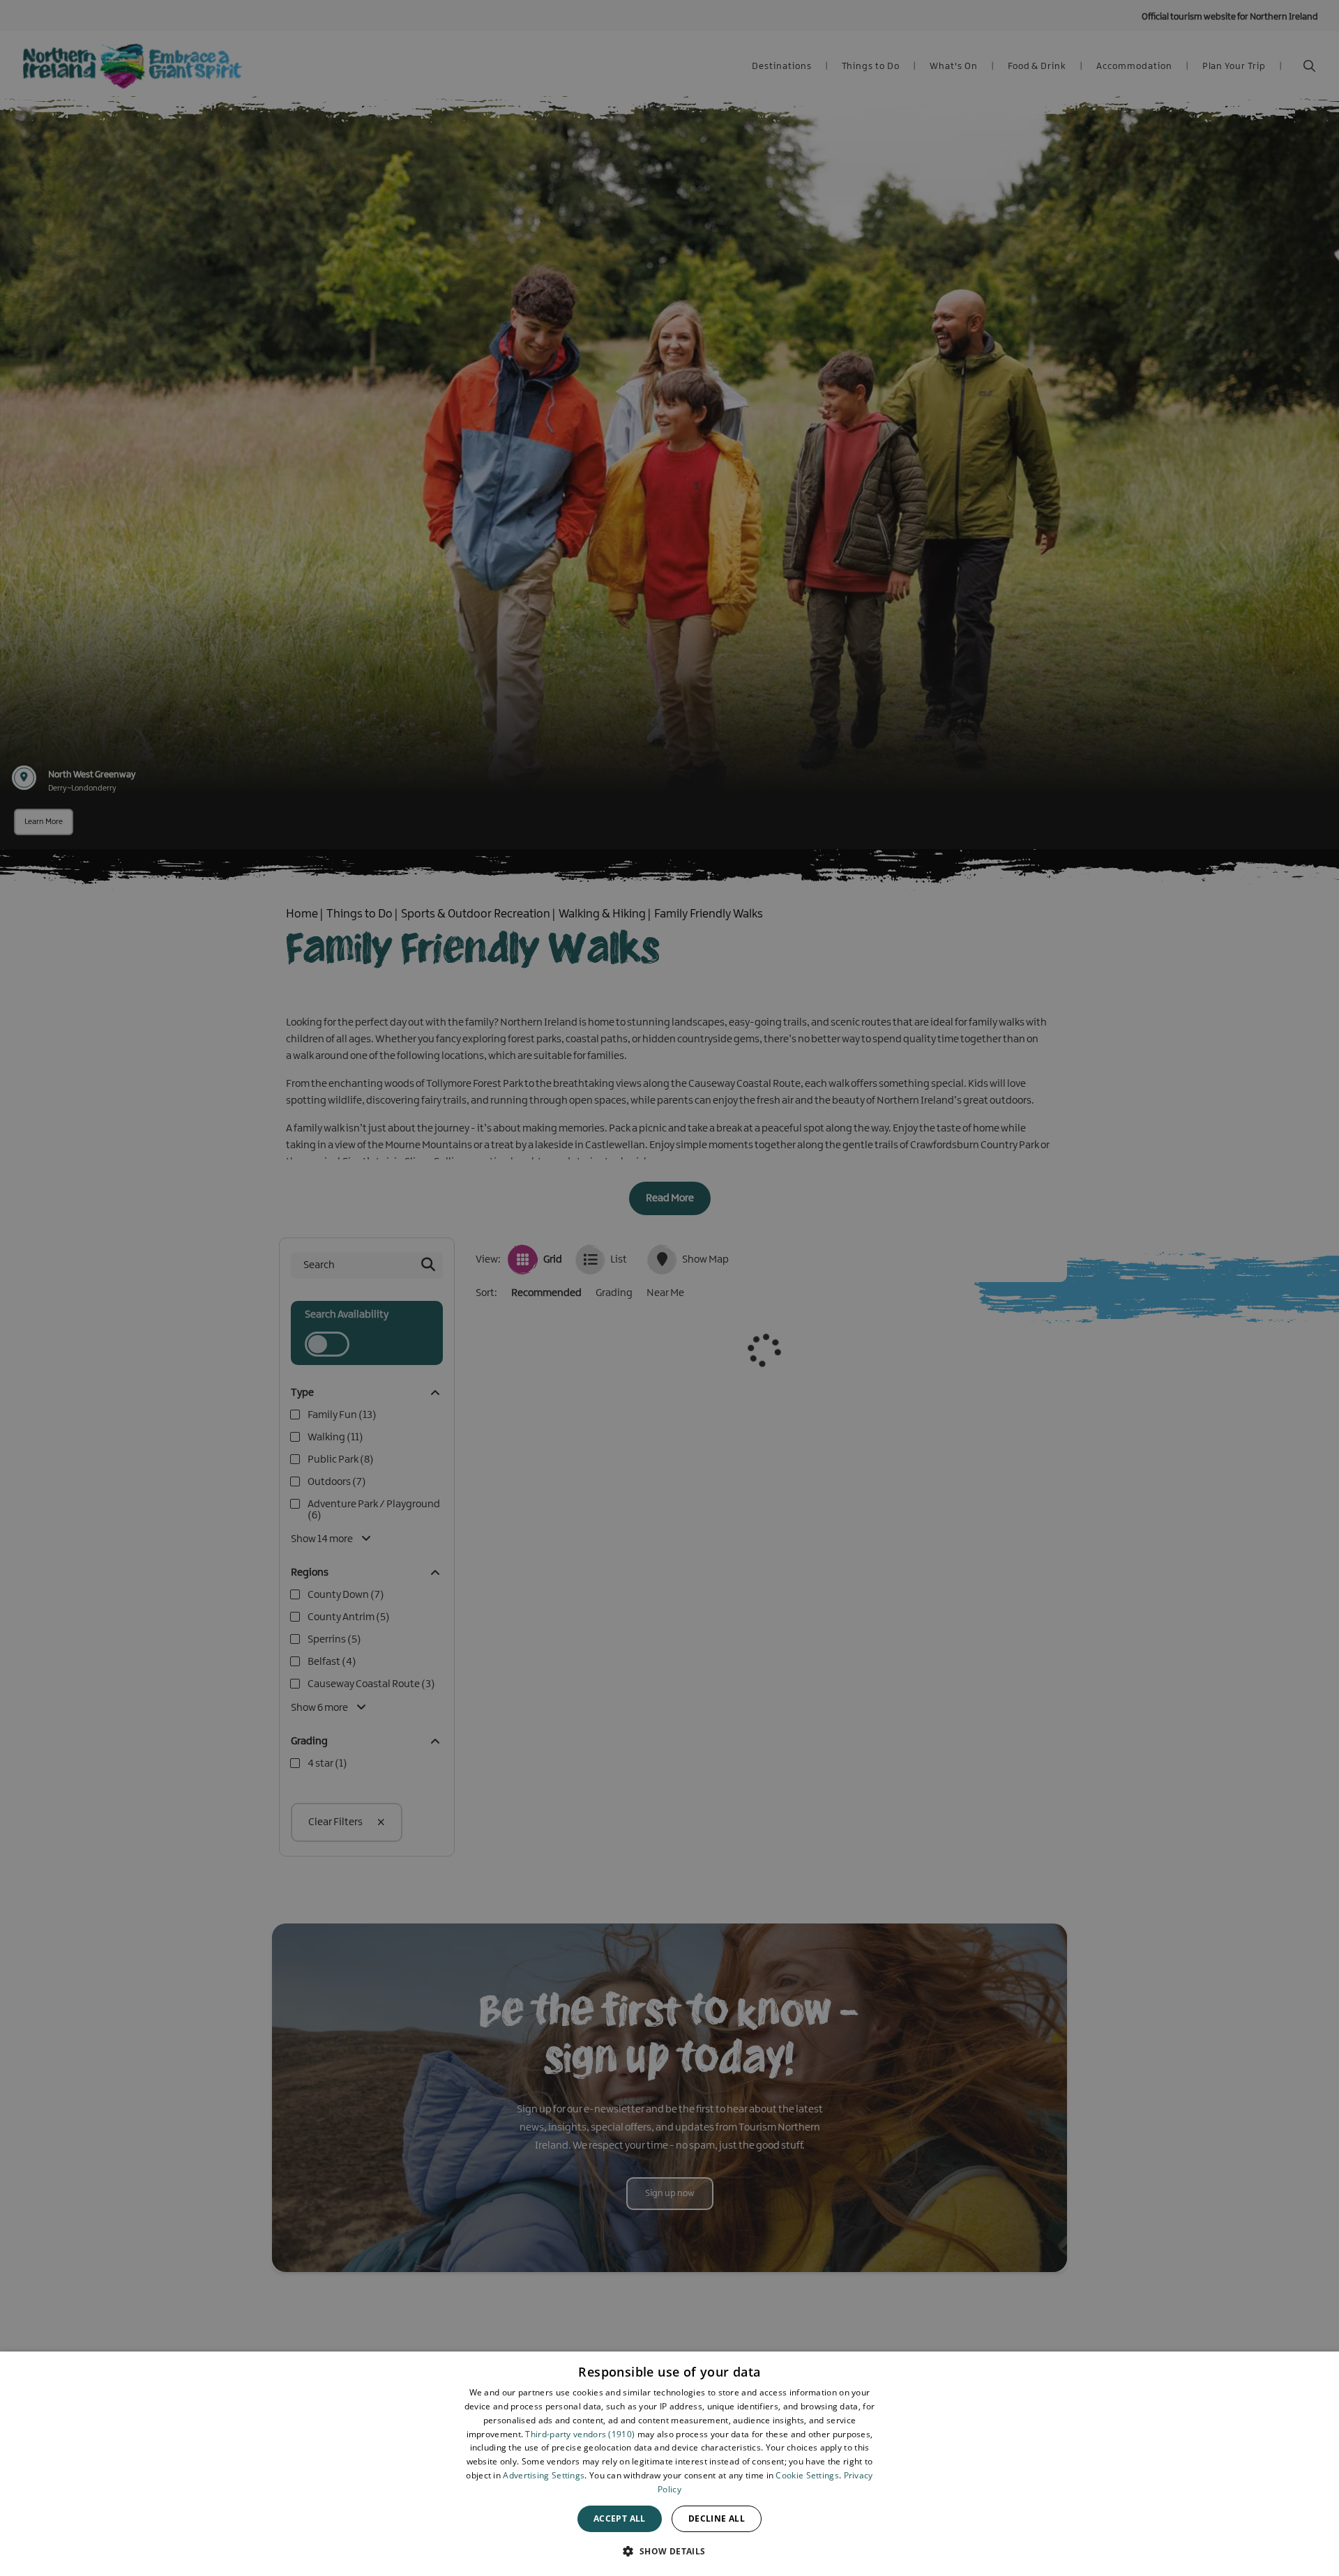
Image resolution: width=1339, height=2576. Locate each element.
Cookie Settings (807, 2475)
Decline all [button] (717, 2518)
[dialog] (669, 2464)
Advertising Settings (544, 2475)
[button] (669, 2551)
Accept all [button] (620, 2518)
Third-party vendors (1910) (580, 2434)
